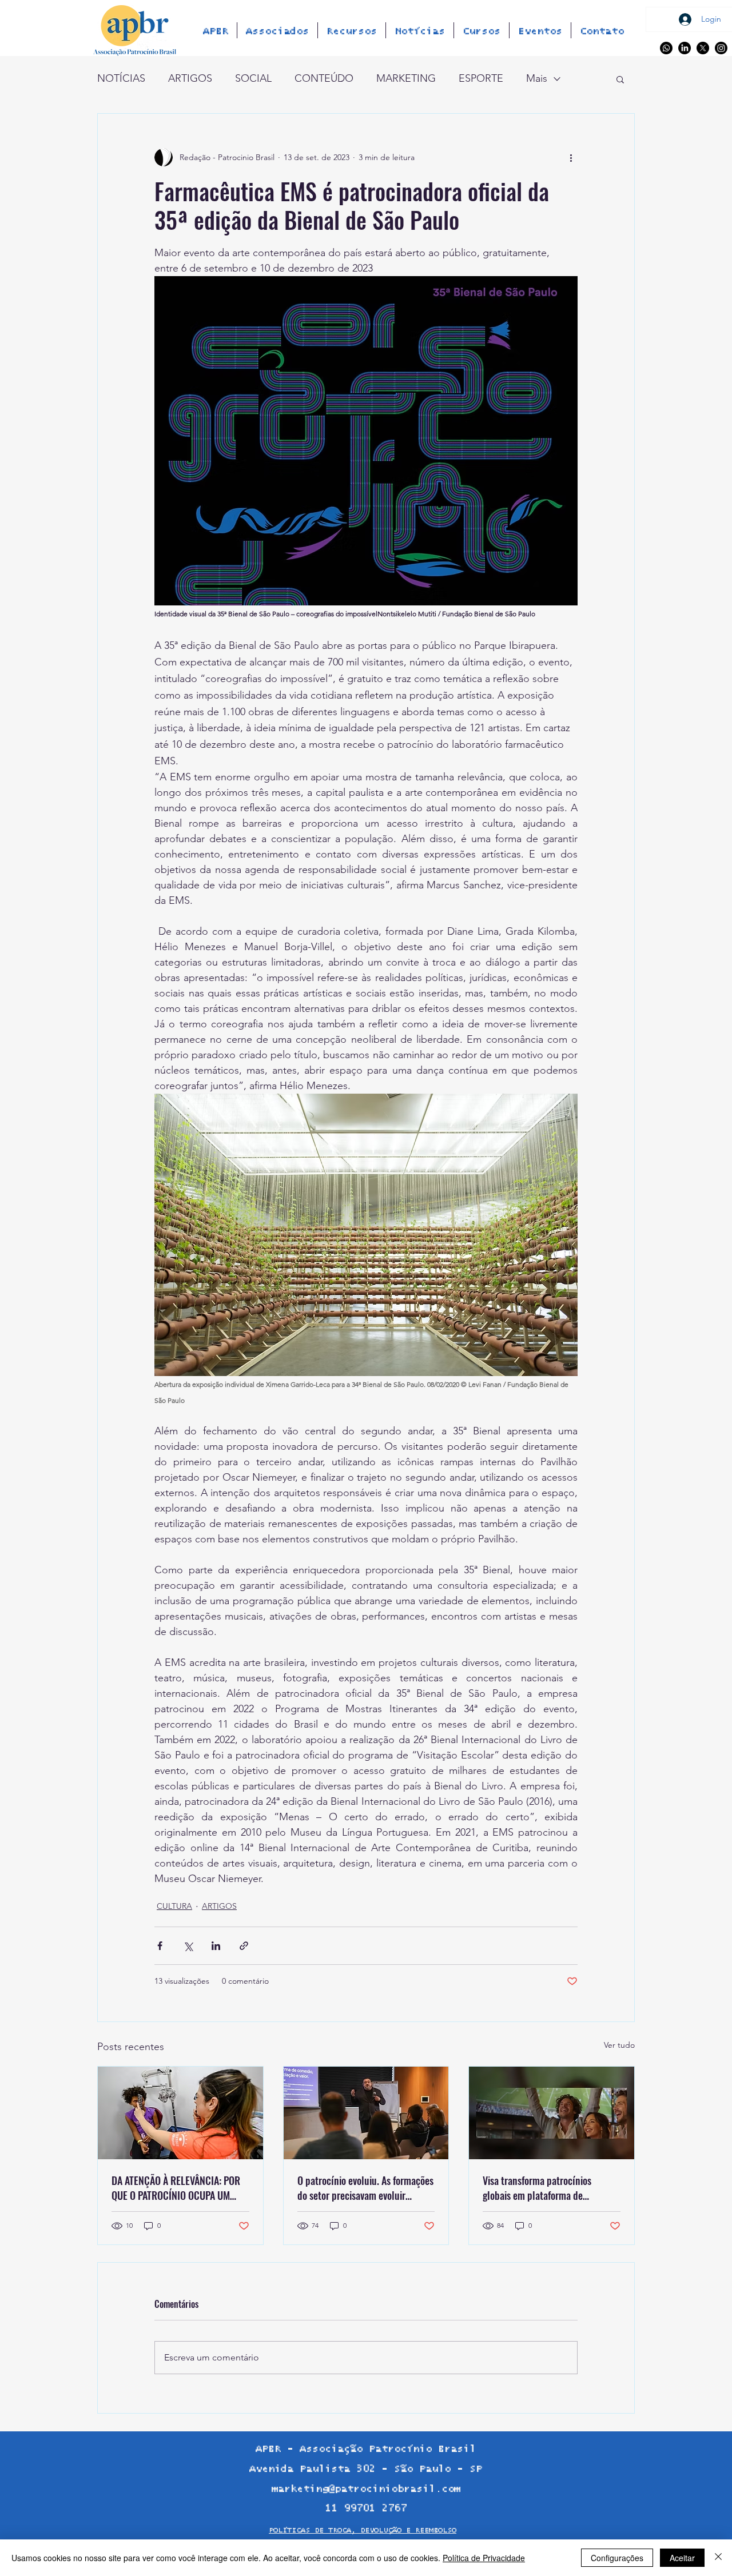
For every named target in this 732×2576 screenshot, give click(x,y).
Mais (537, 78)
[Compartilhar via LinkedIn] (216, 1946)
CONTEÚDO (324, 78)
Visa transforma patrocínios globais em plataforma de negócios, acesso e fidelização (541, 2188)
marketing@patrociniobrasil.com (366, 2489)
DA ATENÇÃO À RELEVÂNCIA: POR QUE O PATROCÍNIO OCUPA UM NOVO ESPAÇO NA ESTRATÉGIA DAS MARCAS (180, 2188)
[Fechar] (718, 2558)
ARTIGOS (190, 78)
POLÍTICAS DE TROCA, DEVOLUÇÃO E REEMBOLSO (363, 2531)
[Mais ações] (571, 157)
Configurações (617, 2558)
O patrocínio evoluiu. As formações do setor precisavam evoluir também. (365, 2188)
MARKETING (406, 78)
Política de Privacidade (484, 2558)
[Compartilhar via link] (244, 1946)
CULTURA (174, 1906)
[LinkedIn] (685, 48)
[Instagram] (721, 48)
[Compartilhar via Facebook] (160, 1946)
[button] (620, 79)
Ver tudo (619, 2045)
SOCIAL (253, 78)
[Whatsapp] (666, 48)
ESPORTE (481, 78)
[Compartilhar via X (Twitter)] (188, 1946)
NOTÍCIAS (121, 78)
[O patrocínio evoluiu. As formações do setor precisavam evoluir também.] (366, 2113)
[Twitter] (703, 48)
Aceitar (682, 2558)
